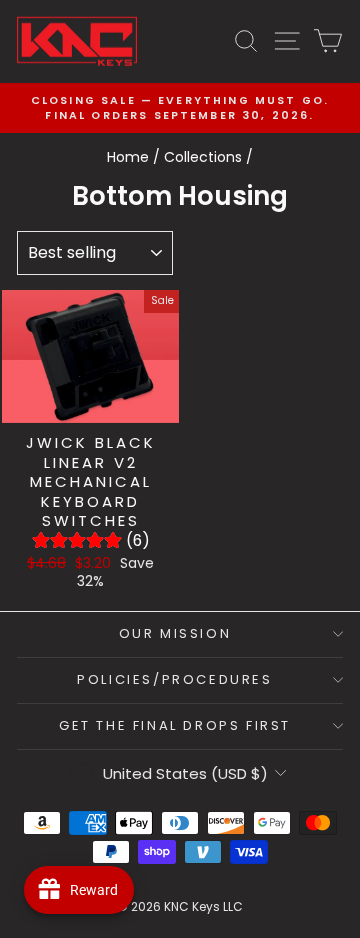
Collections (203, 157)
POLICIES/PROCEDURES (174, 679)
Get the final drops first (175, 725)
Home (128, 157)
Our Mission (175, 633)
